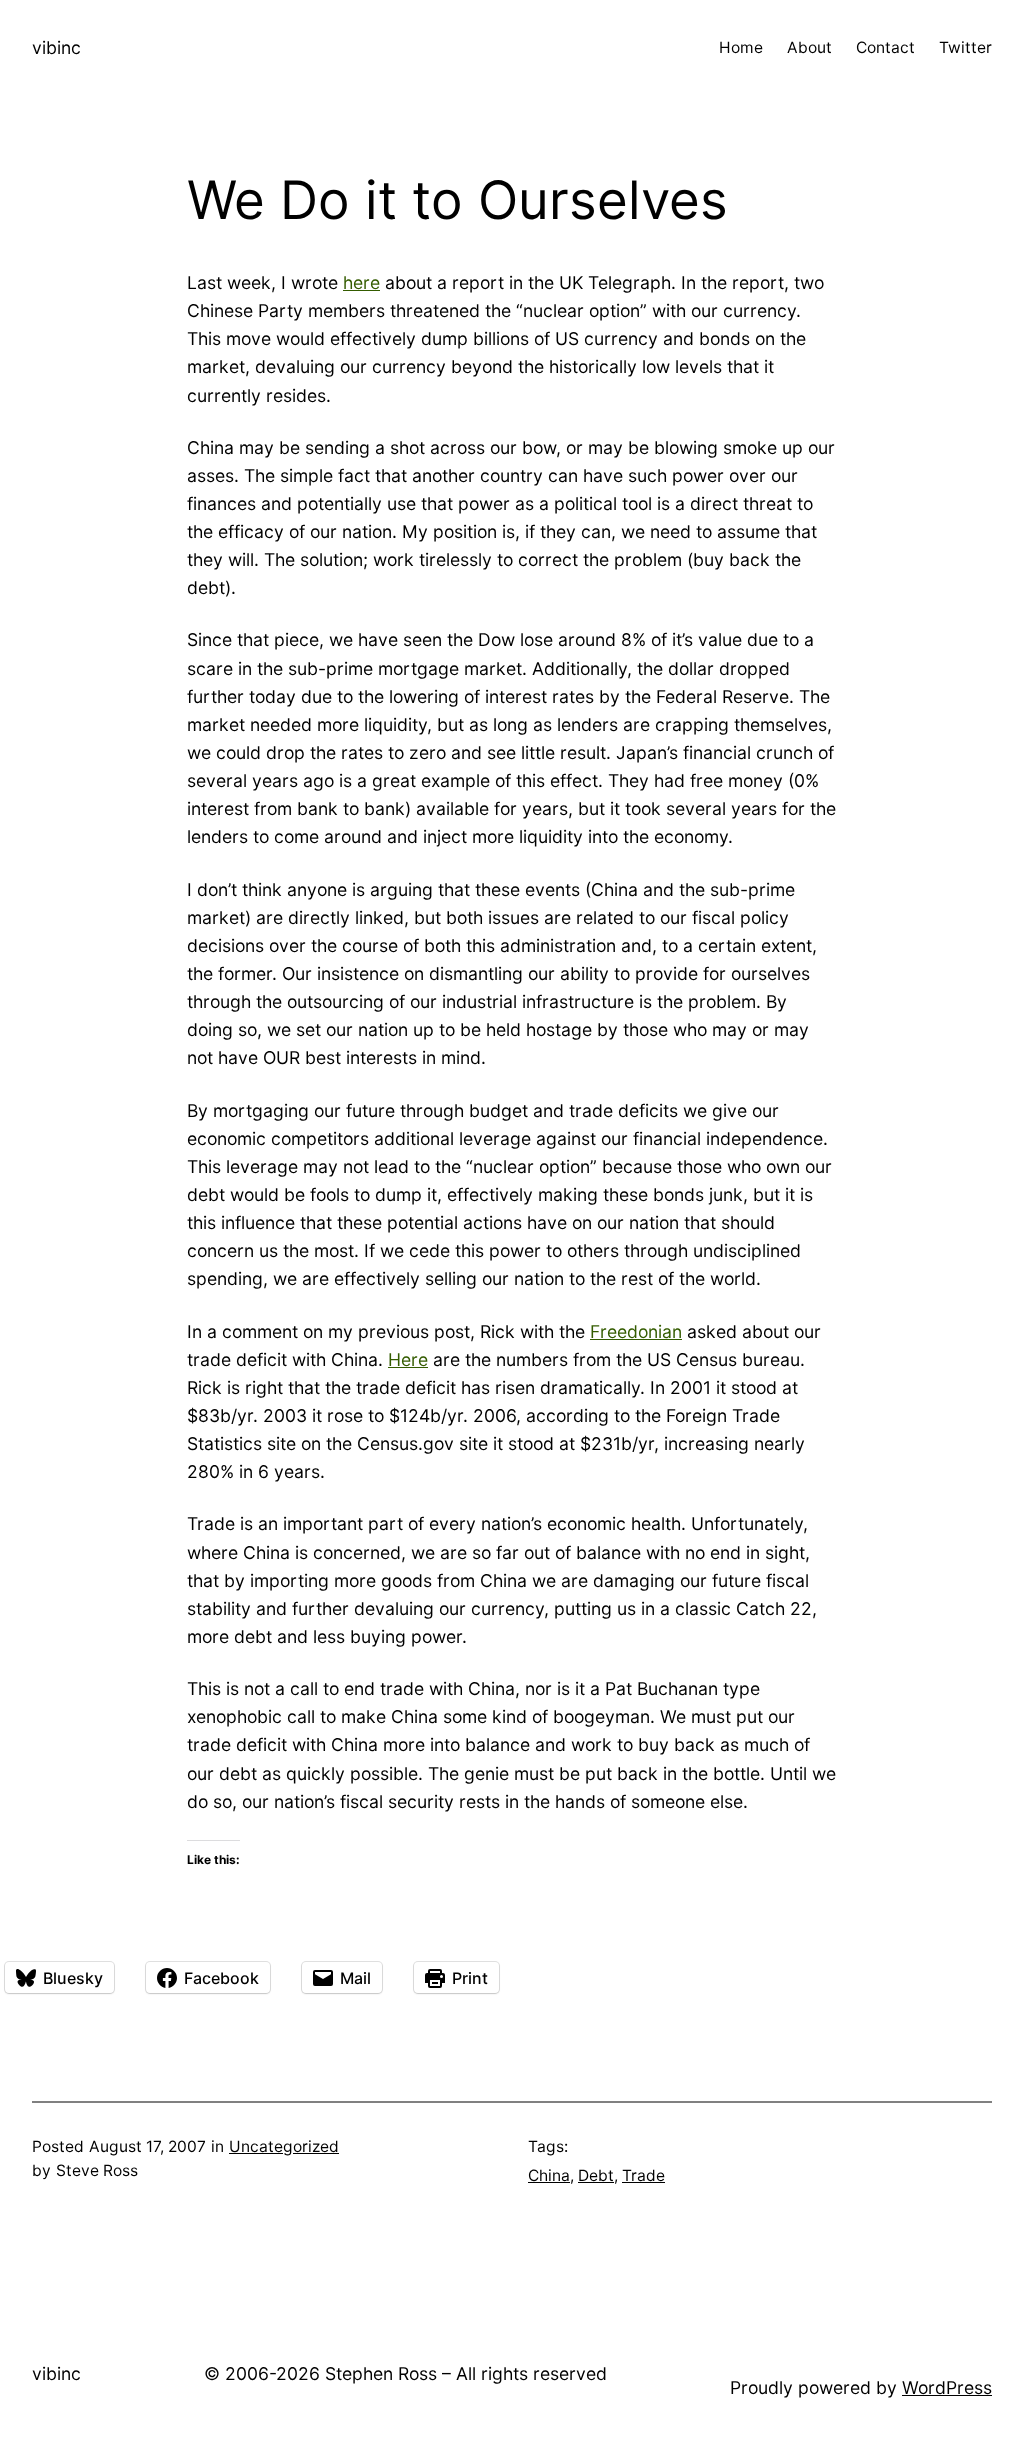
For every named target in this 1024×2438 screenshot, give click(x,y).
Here (408, 1359)
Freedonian (636, 1331)
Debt (596, 2175)
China (549, 2175)
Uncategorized (284, 2146)
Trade (643, 2175)
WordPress (947, 2387)
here (361, 282)
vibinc (56, 47)
